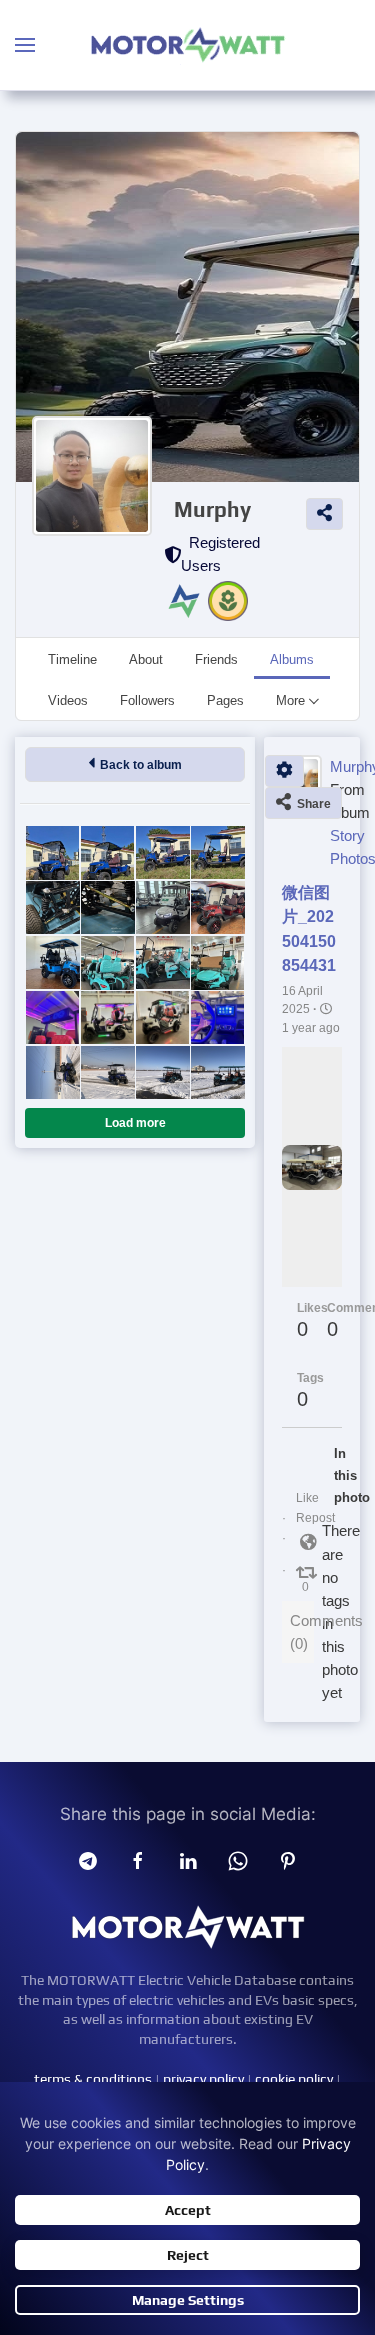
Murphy (212, 509)
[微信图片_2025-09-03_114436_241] (52, 1017)
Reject (188, 2255)
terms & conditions (93, 2079)
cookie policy (294, 2079)
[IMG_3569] (217, 1072)
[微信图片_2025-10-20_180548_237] (162, 852)
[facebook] (138, 1860)
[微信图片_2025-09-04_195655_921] (217, 962)
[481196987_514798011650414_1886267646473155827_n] (52, 962)
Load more (135, 1123)
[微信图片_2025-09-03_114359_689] (217, 1017)
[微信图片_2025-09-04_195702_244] (162, 962)
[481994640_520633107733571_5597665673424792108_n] (217, 907)
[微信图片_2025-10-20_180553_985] (107, 852)
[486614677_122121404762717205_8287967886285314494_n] (162, 907)
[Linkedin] (188, 1860)
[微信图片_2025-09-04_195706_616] (107, 962)
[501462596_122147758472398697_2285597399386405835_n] (52, 907)
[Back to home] (188, 45)
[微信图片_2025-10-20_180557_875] (52, 852)
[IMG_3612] (52, 1072)
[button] (25, 45)
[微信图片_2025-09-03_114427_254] (107, 1017)
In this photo (340, 1475)
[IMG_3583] (162, 1072)
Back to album (138, 765)
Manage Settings (188, 2300)
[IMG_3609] (107, 1072)
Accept (188, 2210)
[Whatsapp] (238, 1860)
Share (311, 804)
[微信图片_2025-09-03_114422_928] (162, 1017)
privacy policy (203, 2079)
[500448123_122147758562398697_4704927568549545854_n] (107, 907)
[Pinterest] (288, 1860)
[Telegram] (88, 1860)
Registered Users (220, 554)
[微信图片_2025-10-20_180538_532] (217, 852)
